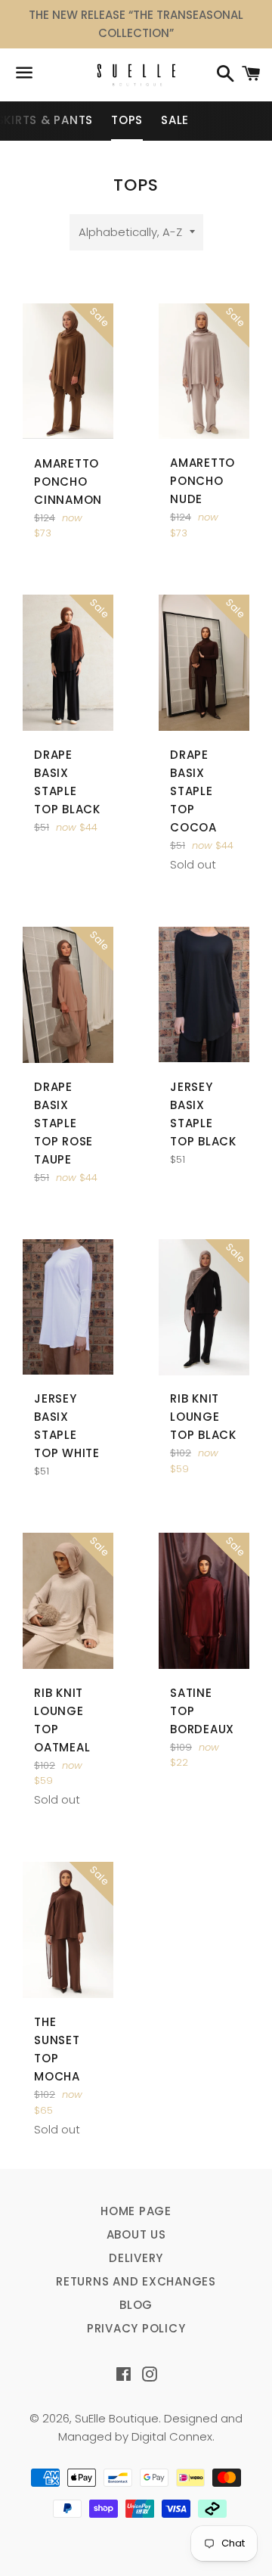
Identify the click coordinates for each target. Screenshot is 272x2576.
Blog (136, 2305)
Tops (127, 120)
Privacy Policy (136, 2328)
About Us (136, 2234)
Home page (136, 2211)
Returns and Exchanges (136, 2281)
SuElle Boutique (117, 2418)
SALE (175, 120)
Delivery (136, 2258)
